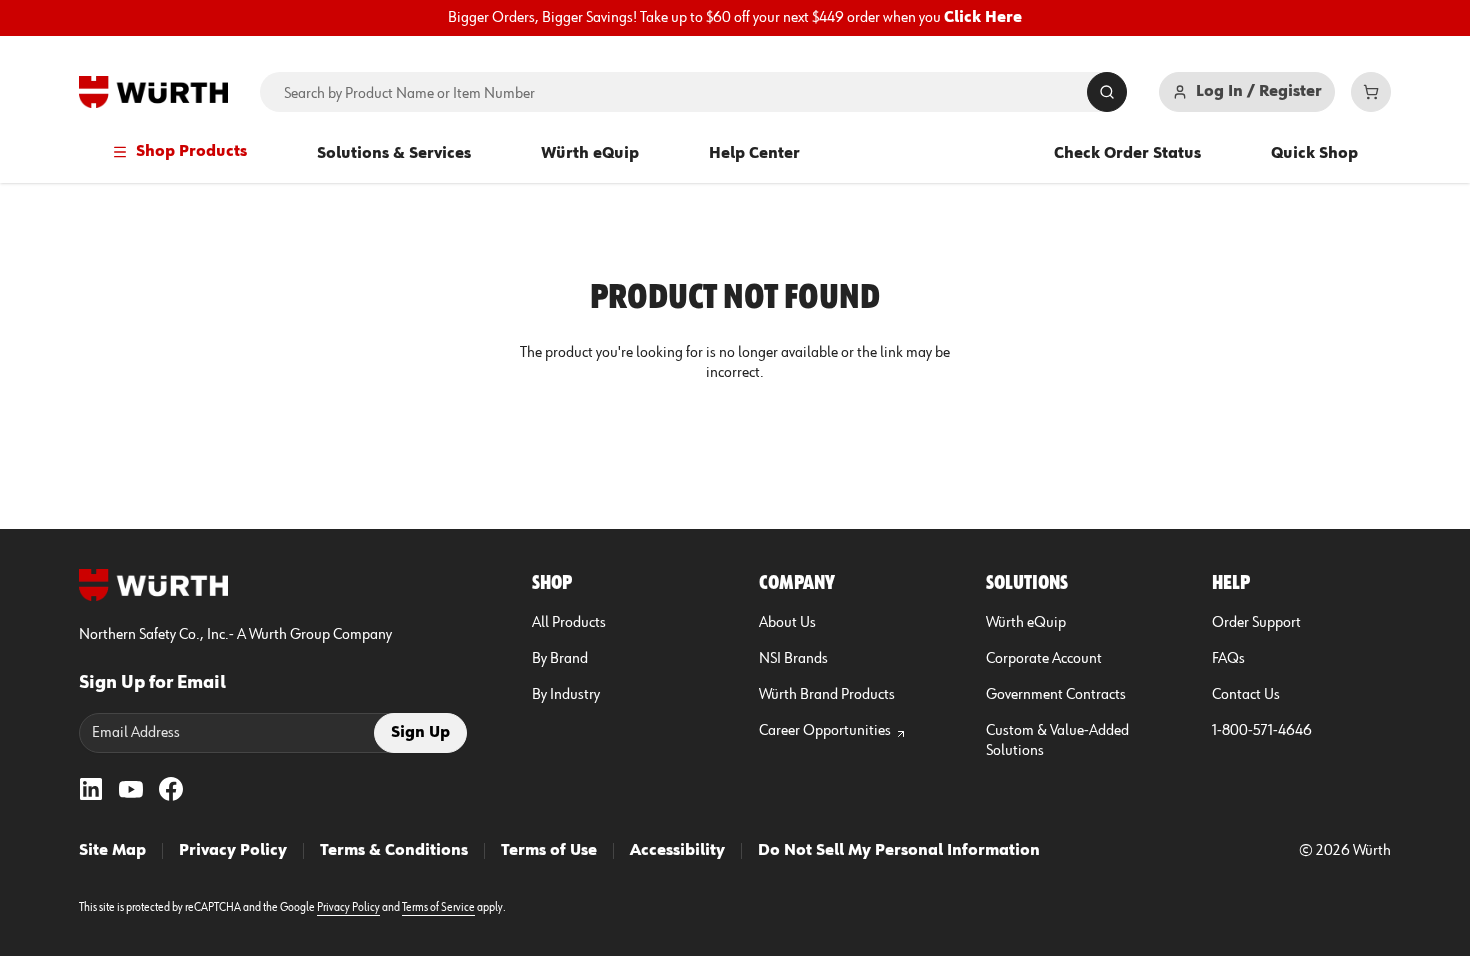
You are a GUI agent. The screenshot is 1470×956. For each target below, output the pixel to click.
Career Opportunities (825, 731)
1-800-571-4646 (1262, 731)
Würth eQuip (590, 154)
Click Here (983, 18)
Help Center (754, 154)
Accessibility (677, 851)
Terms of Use (549, 851)
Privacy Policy (233, 851)
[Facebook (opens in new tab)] (171, 789)
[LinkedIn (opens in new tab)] (91, 789)
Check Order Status (1127, 154)
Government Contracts (1056, 695)
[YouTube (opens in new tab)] (131, 789)
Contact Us (1246, 695)
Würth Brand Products (827, 695)
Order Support (1256, 623)
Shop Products (191, 152)
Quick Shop (1314, 154)
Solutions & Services (394, 154)
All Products (569, 623)
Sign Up (420, 733)
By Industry (566, 695)
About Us (787, 623)
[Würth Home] (153, 92)
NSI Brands (793, 659)
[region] (735, 18)
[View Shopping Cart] (1371, 92)
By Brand (560, 659)
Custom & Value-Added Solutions (1057, 741)
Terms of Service (438, 908)
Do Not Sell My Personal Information (899, 851)
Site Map (112, 851)
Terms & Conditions (394, 851)
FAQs (1228, 659)
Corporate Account (1044, 659)
